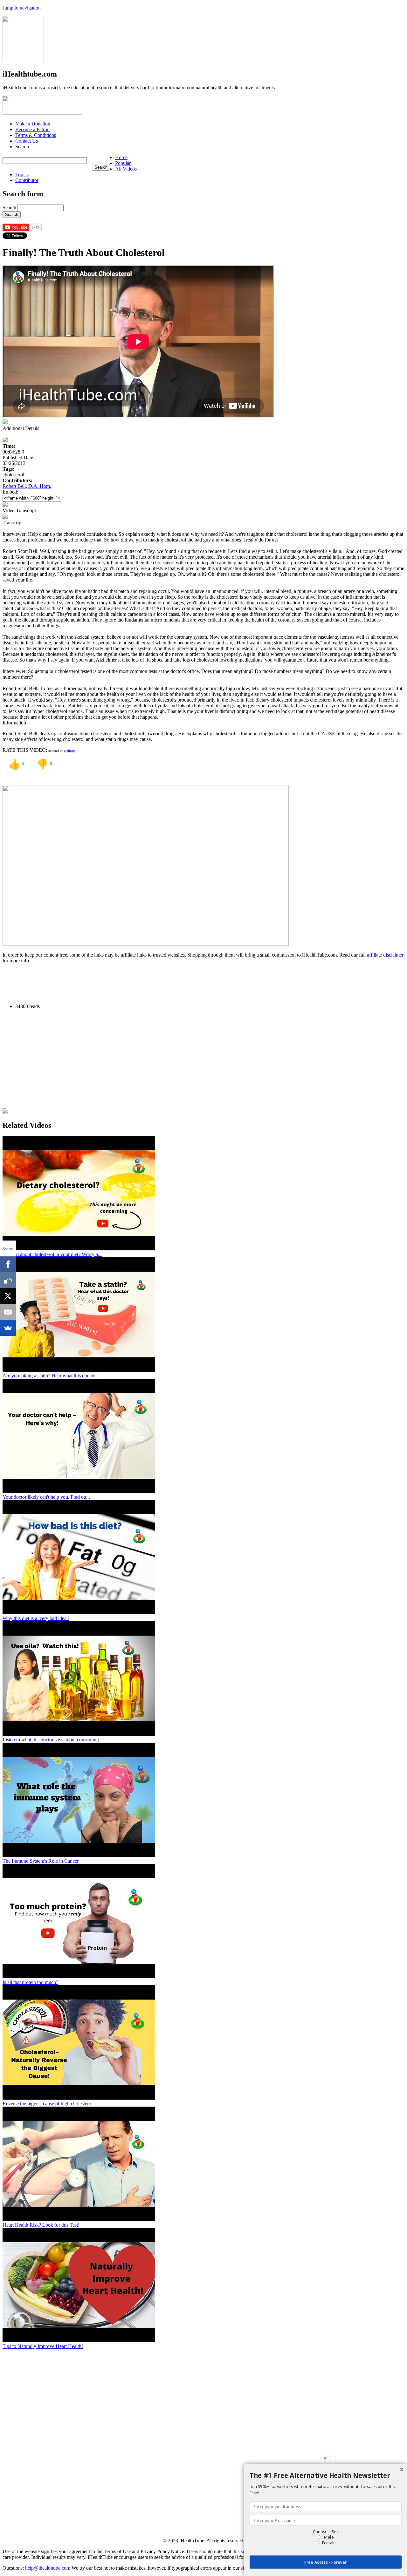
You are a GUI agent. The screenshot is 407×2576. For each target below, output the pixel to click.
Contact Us (27, 141)
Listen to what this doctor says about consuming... (53, 1740)
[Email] (8, 1312)
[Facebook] (8, 1264)
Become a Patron (32, 129)
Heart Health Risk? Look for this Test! (41, 2225)
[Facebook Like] (8, 1280)
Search (10, 208)
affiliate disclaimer (385, 955)
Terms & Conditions (36, 135)
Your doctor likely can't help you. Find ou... (46, 1497)
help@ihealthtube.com (48, 2568)
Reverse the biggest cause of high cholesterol (48, 2104)
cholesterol (13, 475)
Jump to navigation (22, 8)
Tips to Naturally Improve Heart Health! (43, 2346)
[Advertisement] (118, 983)
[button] (326, 2476)
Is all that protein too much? (30, 1982)
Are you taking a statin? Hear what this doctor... (50, 1376)
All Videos (126, 169)
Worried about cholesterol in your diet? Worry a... (52, 1254)
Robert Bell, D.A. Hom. (27, 486)
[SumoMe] (8, 1328)
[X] (8, 1296)
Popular (123, 163)
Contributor (27, 180)
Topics (22, 175)
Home (121, 157)
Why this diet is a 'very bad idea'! (36, 1618)
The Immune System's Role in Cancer (41, 1861)
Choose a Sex (326, 2532)
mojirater (70, 751)
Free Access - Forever (326, 2562)
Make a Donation (33, 124)
